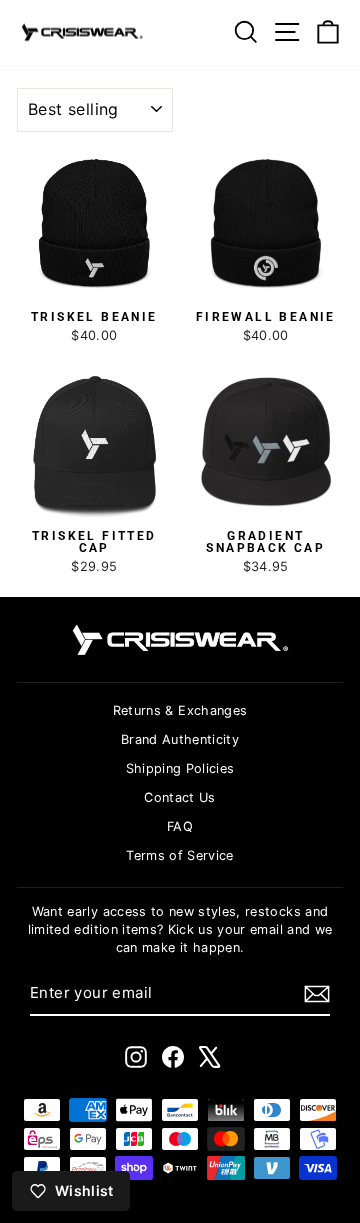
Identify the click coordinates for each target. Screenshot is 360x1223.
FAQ (180, 826)
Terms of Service (180, 855)
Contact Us (179, 797)
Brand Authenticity (180, 739)
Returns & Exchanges (180, 710)
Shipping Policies (180, 768)
